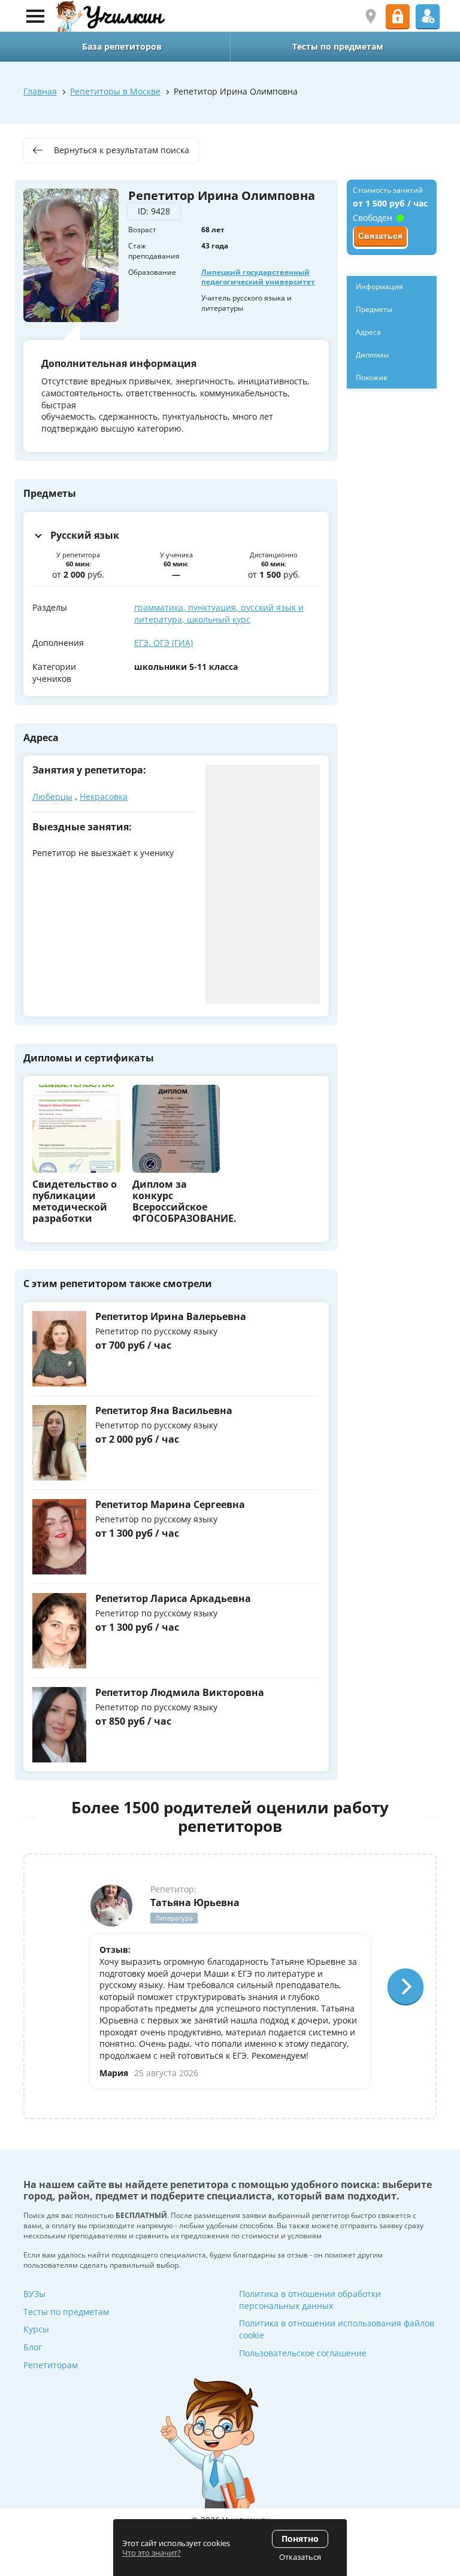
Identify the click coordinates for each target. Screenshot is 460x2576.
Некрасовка (104, 797)
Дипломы (372, 355)
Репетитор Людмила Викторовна (180, 1692)
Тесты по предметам (66, 2312)
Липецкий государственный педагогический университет (258, 277)
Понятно (300, 2539)
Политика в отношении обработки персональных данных (310, 2300)
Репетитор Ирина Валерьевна (171, 1316)
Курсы (36, 2329)
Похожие (372, 377)
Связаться (380, 236)
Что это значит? (152, 2553)
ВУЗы (34, 2294)
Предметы (374, 309)
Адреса (368, 332)
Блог (33, 2347)
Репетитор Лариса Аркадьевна (173, 1598)
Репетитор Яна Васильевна (164, 1410)
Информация (379, 286)
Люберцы (52, 797)
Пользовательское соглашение (303, 2353)
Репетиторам (51, 2365)
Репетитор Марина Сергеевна (170, 1504)
